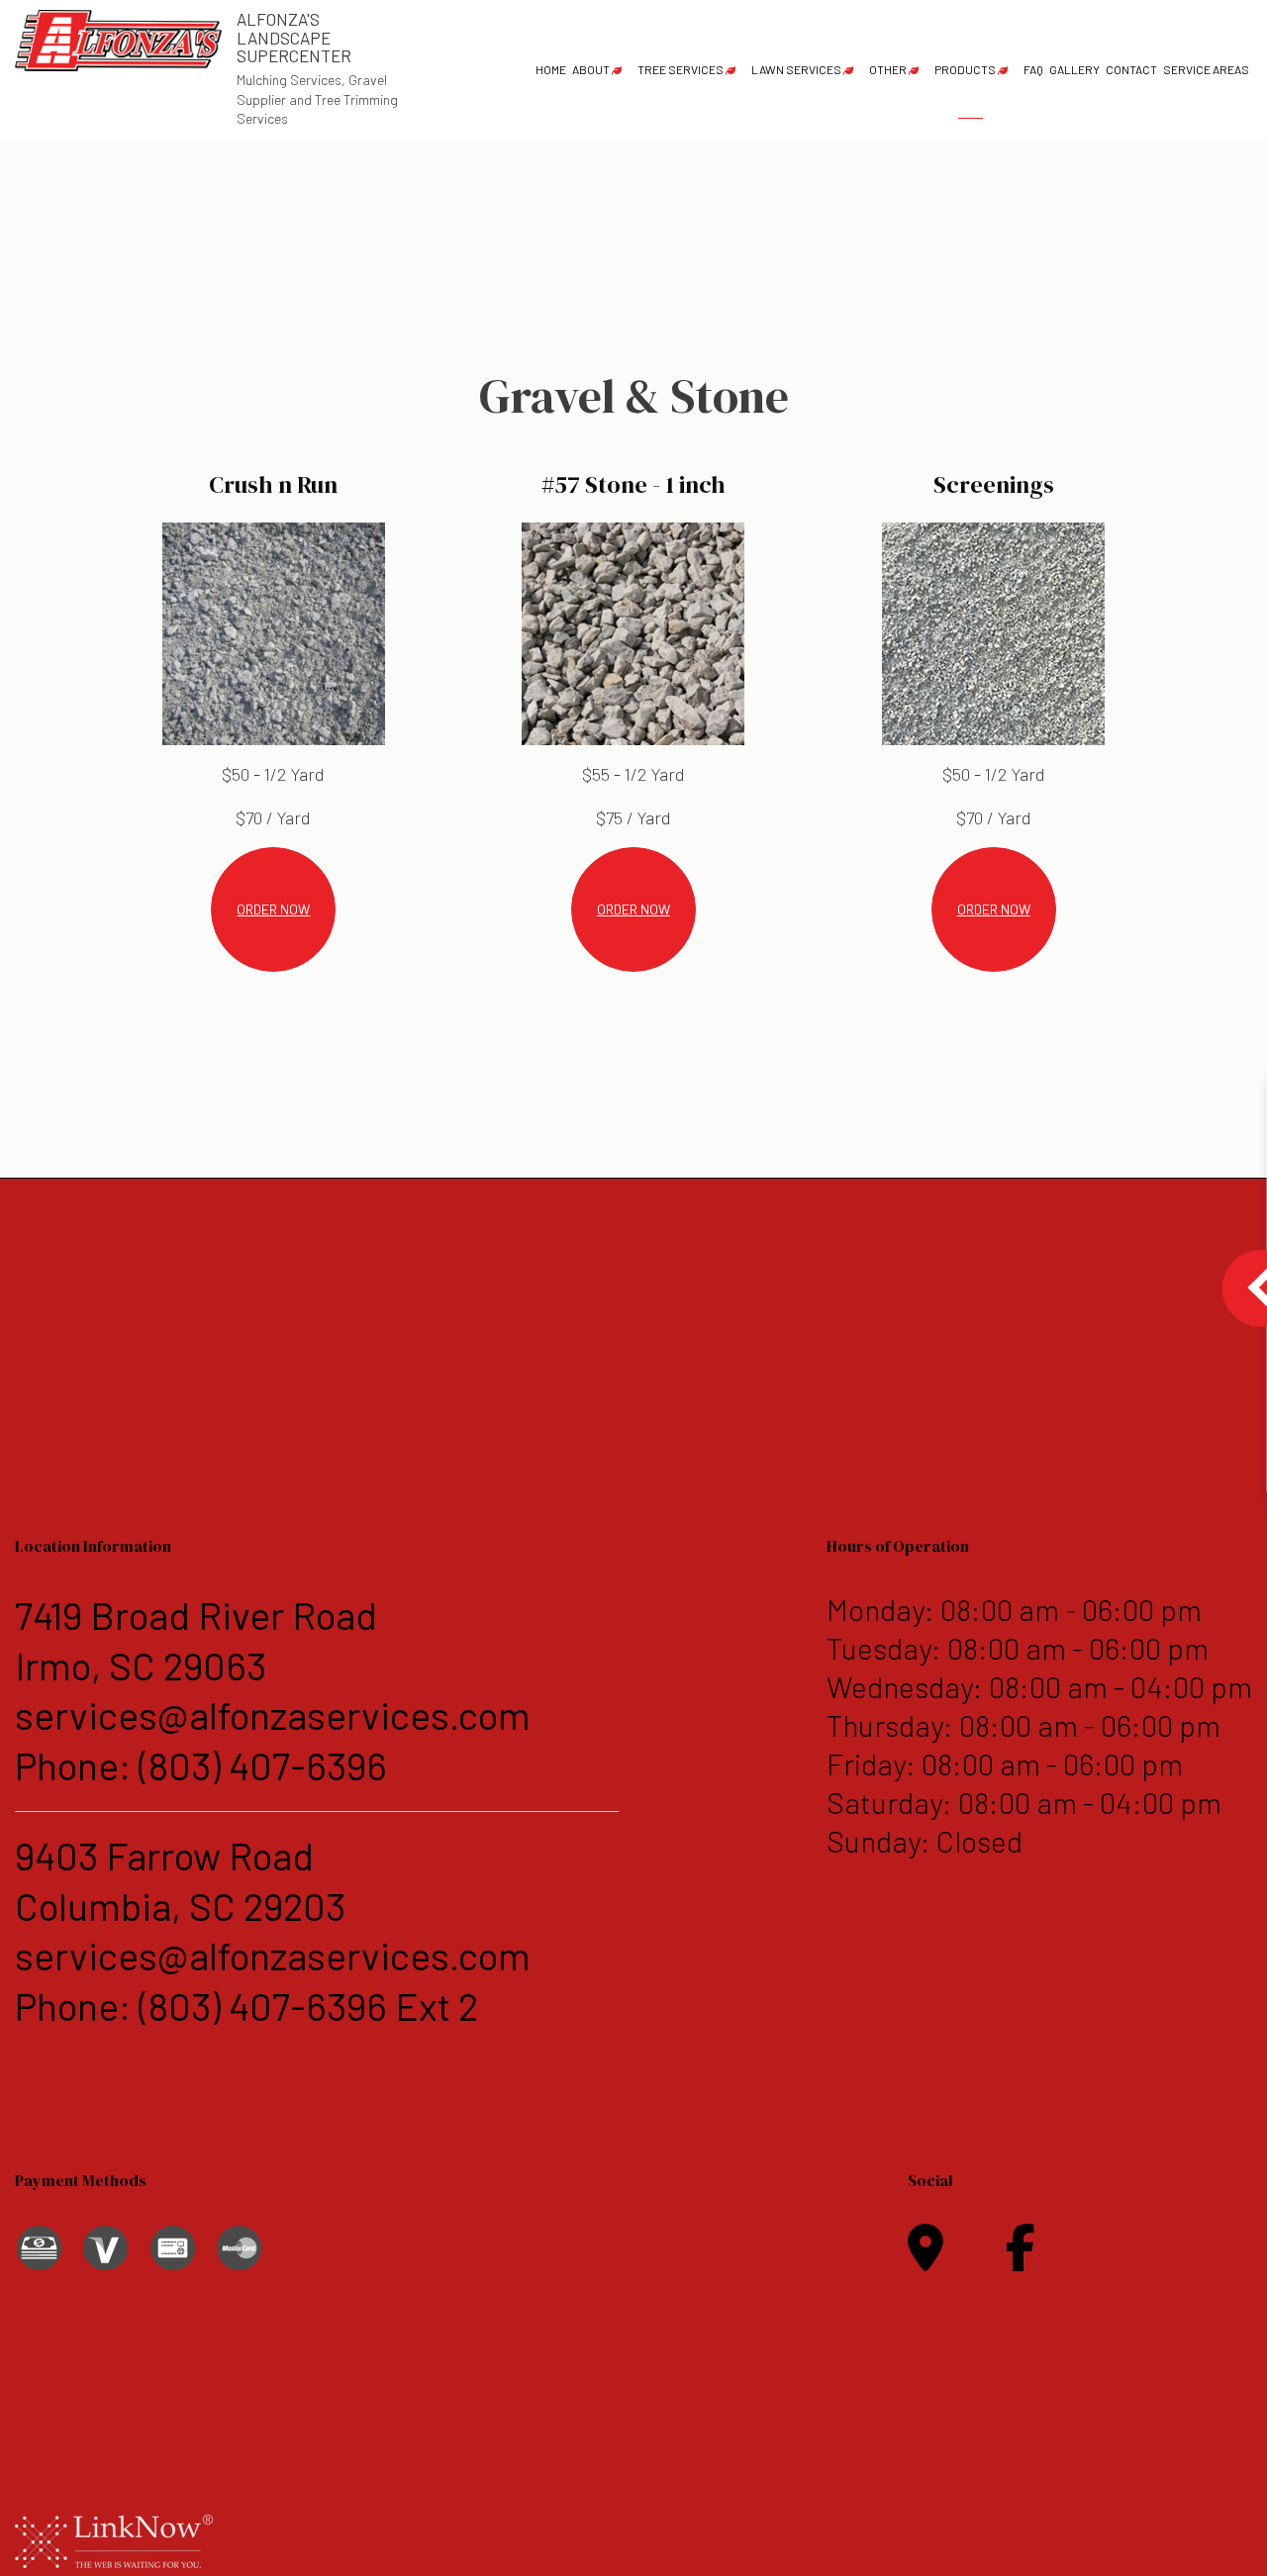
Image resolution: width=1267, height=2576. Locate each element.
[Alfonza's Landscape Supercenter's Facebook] (1021, 2259)
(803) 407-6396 (263, 1765)
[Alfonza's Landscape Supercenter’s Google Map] (926, 2259)
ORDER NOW (273, 909)
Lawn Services (796, 69)
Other (888, 69)
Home (551, 69)
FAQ (1033, 69)
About (591, 69)
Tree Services (681, 69)
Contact (1131, 69)
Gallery (1074, 69)
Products (965, 69)
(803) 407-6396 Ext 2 (308, 2005)
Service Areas (1206, 69)
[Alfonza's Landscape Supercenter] (118, 38)
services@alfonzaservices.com (273, 1715)
